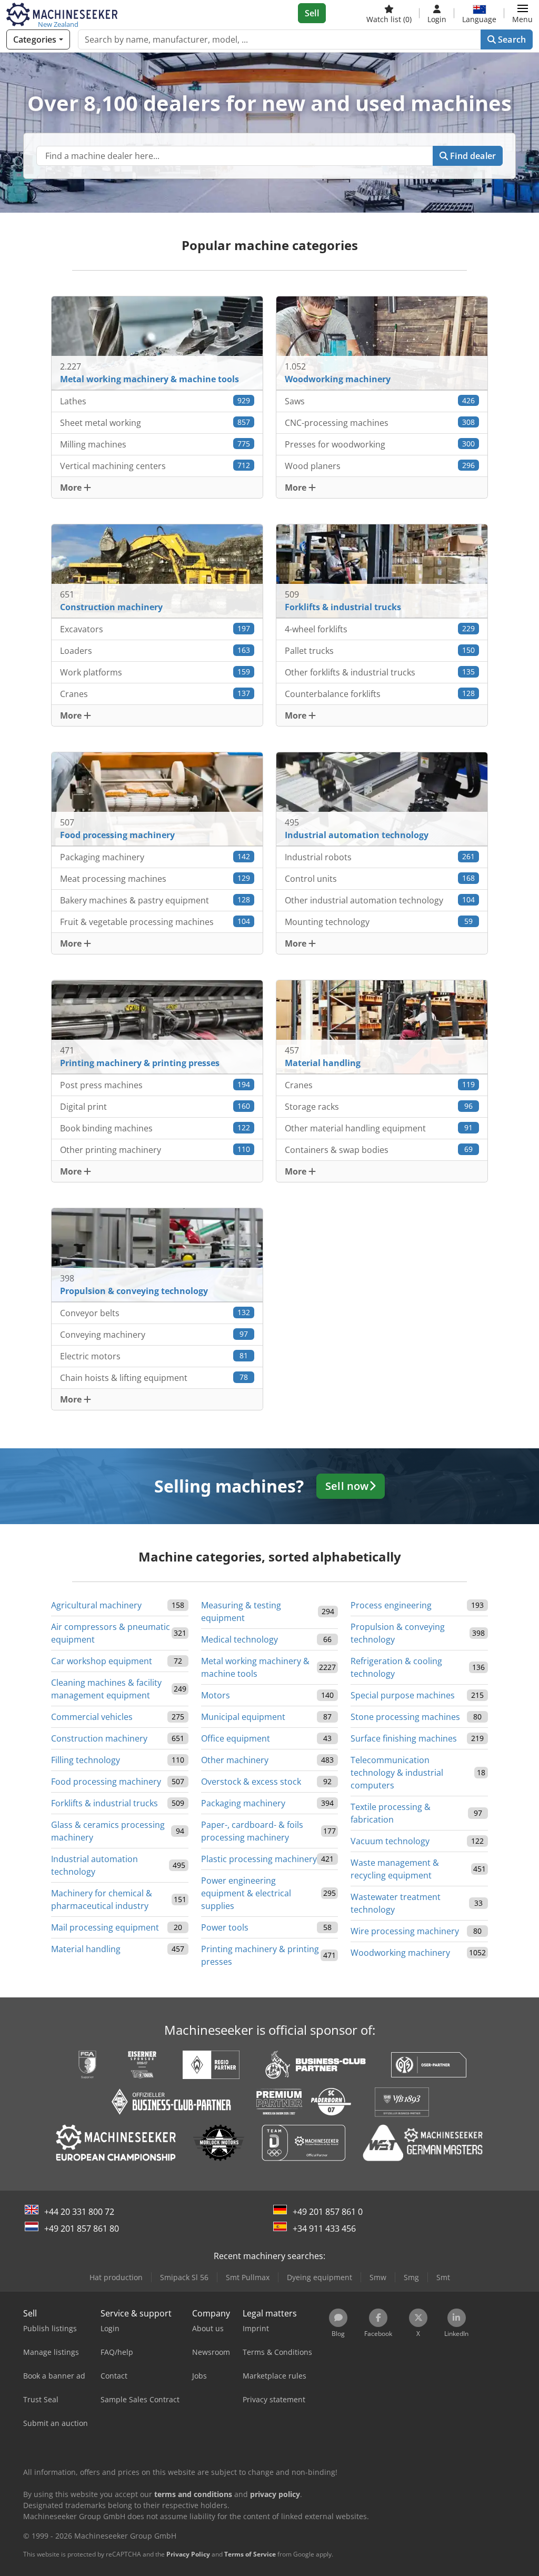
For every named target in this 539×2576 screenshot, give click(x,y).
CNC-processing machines (380, 423)
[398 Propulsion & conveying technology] (157, 1254)
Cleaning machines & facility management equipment (106, 1689)
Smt (443, 2277)
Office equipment (236, 1738)
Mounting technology (379, 922)
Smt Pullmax (248, 2277)
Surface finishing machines (404, 1738)
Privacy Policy (188, 2554)
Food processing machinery (106, 1782)
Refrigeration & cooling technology (396, 1667)
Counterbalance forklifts (380, 694)
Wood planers (380, 466)
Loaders (155, 651)
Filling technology (86, 1760)
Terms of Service (250, 2554)
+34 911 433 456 (324, 2229)
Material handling (86, 1949)
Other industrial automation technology (380, 900)
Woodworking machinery (400, 1953)
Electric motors (154, 1356)
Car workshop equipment (102, 1661)
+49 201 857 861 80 (82, 2229)
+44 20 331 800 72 (79, 2212)
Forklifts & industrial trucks (104, 1803)
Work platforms (155, 672)
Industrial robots (380, 857)
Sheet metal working (155, 423)
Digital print (155, 1107)
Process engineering (391, 1605)
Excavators (155, 629)
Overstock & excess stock (251, 1782)
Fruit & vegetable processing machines (155, 922)
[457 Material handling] (382, 1026)
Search (511, 39)
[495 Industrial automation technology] (382, 798)
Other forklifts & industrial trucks (380, 672)
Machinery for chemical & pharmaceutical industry (102, 1899)
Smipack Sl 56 (184, 2277)
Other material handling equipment (379, 1128)
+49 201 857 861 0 (328, 2212)
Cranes (155, 694)
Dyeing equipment (320, 2277)
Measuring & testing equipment (241, 1612)
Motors (216, 1695)
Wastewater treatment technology (396, 1903)
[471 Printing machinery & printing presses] (157, 1026)
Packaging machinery (155, 857)
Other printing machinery (155, 1150)
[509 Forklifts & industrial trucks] (382, 570)
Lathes (155, 401)
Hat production (116, 2277)
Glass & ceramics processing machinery (108, 1831)
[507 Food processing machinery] (157, 798)
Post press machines (155, 1085)
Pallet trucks (380, 651)
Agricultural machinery (96, 1605)
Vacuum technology (390, 1841)
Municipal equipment (243, 1717)
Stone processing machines (405, 1717)
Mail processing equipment (105, 1927)
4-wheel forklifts (380, 629)
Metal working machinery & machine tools (255, 1667)
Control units (380, 879)
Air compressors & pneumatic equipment (111, 1633)
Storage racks (379, 1107)
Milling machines (155, 444)
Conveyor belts (155, 1313)
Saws (380, 401)
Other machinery (235, 1760)
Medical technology (239, 1639)
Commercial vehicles (92, 1717)
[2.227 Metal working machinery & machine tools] (157, 342)
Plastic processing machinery (259, 1859)
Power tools (225, 1927)
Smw (378, 2277)
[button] (522, 13)
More (72, 488)
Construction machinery (99, 1738)
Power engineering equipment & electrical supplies (246, 1893)
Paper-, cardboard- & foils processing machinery (252, 1831)
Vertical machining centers (155, 466)
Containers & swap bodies (379, 1150)
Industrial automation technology (94, 1865)
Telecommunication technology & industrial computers (397, 1773)
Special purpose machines (403, 1695)
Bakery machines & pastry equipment (155, 900)
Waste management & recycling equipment (395, 1869)
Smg (411, 2277)
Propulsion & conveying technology (398, 1633)
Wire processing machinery (405, 1931)
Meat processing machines (155, 879)
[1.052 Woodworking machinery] (382, 342)
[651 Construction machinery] (157, 570)
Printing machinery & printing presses (260, 1955)
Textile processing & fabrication (391, 1813)
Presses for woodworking (380, 444)
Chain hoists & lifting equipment (154, 1378)
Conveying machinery (154, 1335)
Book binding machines (155, 1128)
